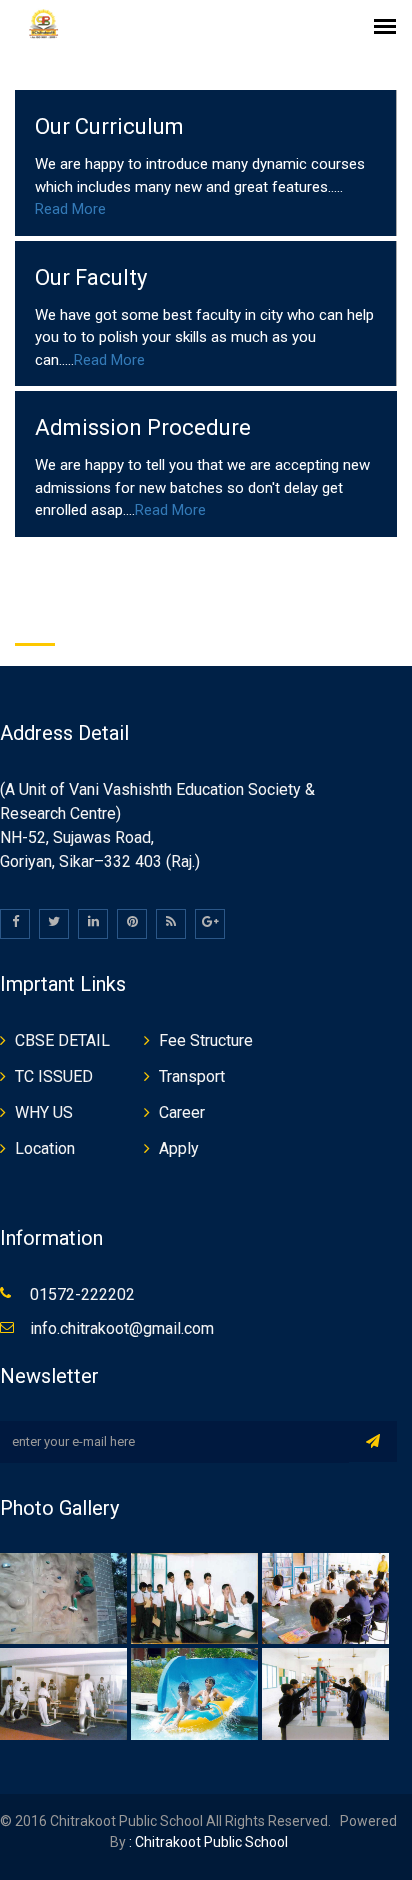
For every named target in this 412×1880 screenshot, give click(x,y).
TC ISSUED (54, 1076)
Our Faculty (91, 277)
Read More (70, 209)
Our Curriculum (109, 126)
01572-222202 (82, 1294)
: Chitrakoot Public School (207, 1842)
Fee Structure (206, 1040)
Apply (179, 1148)
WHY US (44, 1112)
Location (45, 1148)
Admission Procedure (143, 427)
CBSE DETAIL (62, 1040)
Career (182, 1112)
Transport (192, 1076)
